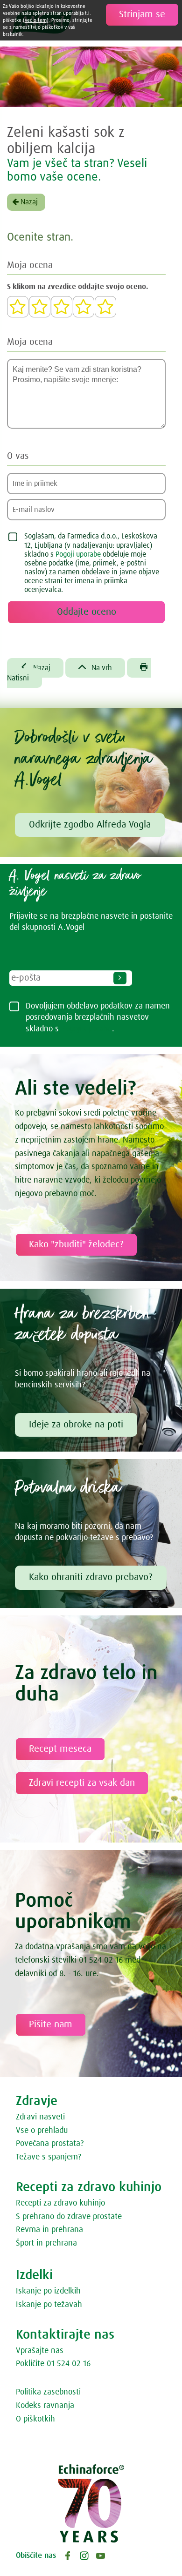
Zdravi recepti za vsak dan (82, 1783)
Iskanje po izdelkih (48, 2291)
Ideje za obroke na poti (76, 1425)
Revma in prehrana (49, 2230)
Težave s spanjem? (49, 2157)
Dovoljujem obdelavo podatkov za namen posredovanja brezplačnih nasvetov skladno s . (98, 1018)
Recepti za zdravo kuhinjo (60, 2203)
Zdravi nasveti (40, 2117)
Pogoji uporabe (78, 554)
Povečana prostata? (50, 2144)
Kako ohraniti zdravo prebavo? (91, 1577)
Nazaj (28, 202)
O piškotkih (35, 2419)
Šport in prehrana (46, 2243)
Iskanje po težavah (49, 2305)
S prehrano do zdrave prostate (69, 2217)
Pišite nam (51, 2024)
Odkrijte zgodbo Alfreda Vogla (90, 825)
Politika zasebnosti (48, 2392)
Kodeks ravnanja (45, 2406)
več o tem (36, 20)
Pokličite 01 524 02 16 (53, 2364)
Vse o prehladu (42, 2131)
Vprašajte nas (40, 2351)
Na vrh (95, 667)
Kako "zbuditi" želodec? (76, 1244)
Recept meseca (60, 1749)
